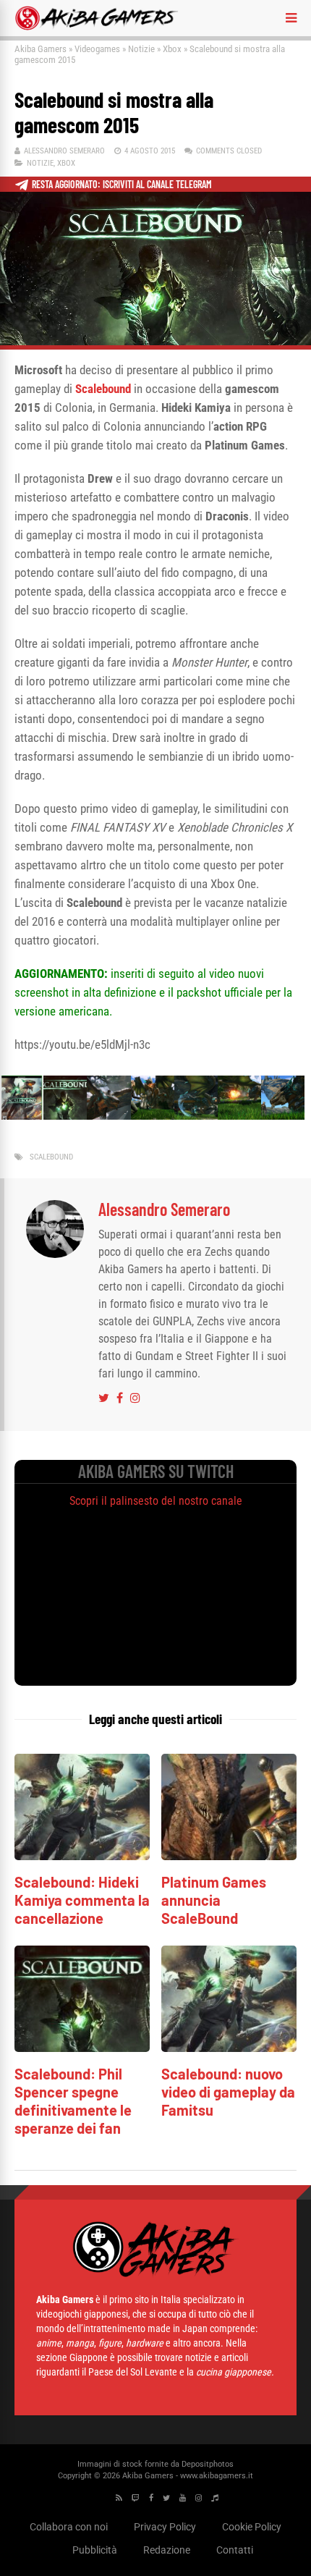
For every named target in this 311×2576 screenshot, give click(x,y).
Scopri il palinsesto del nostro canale (156, 1501)
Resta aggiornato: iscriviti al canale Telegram (122, 184)
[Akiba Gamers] (97, 28)
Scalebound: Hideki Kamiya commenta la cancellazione (82, 1900)
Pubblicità (95, 2550)
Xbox (172, 49)
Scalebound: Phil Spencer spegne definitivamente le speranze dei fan (73, 2101)
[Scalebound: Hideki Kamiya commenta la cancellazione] (82, 1856)
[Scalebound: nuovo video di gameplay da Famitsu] (229, 2048)
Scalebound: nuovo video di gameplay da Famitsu (228, 2092)
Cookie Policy (252, 2527)
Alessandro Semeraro (64, 151)
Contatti (235, 2550)
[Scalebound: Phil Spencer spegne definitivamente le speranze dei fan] (82, 2048)
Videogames (97, 49)
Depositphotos (208, 2464)
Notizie (141, 49)
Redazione (167, 2550)
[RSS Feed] (119, 2498)
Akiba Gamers (41, 49)
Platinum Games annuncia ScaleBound (214, 1900)
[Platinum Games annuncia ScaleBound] (229, 1856)
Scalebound (51, 1157)
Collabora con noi (69, 2527)
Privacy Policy (165, 2527)
